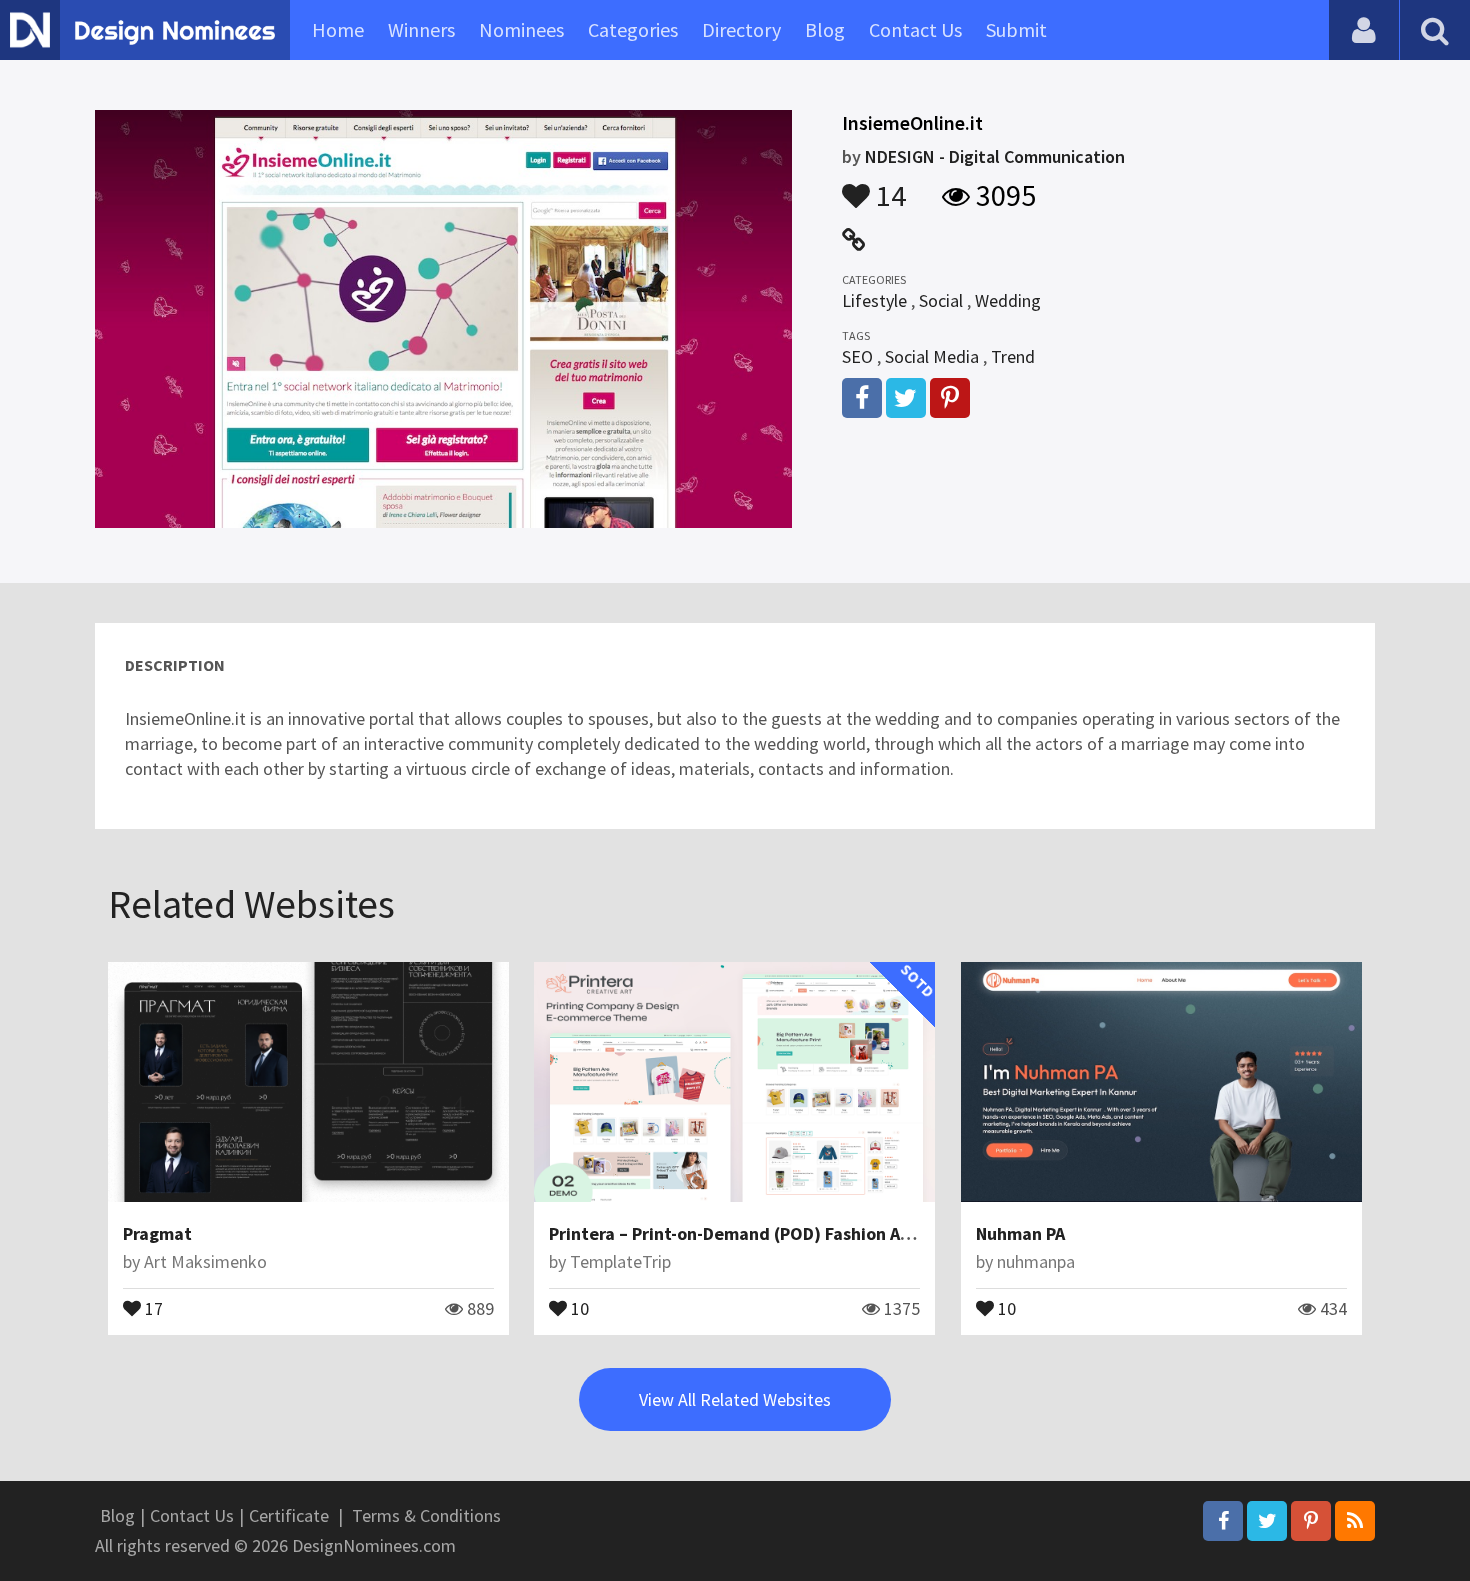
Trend (1013, 356)
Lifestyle (874, 300)
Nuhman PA (1020, 1233)
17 (152, 1307)
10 (578, 1307)
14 (888, 186)
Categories (633, 29)
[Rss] (1355, 1521)
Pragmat (157, 1233)
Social (941, 300)
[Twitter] (1267, 1521)
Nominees (521, 29)
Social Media (932, 356)
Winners (421, 29)
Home (338, 29)
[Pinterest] (1311, 1521)
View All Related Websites (735, 1399)
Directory (741, 29)
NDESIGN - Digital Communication (995, 156)
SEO (857, 356)
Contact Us (915, 29)
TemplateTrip (620, 1261)
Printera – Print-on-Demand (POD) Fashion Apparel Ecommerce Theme (829, 1233)
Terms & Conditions (426, 1515)
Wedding (1008, 300)
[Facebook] (1223, 1521)
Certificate (289, 1515)
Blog (825, 29)
